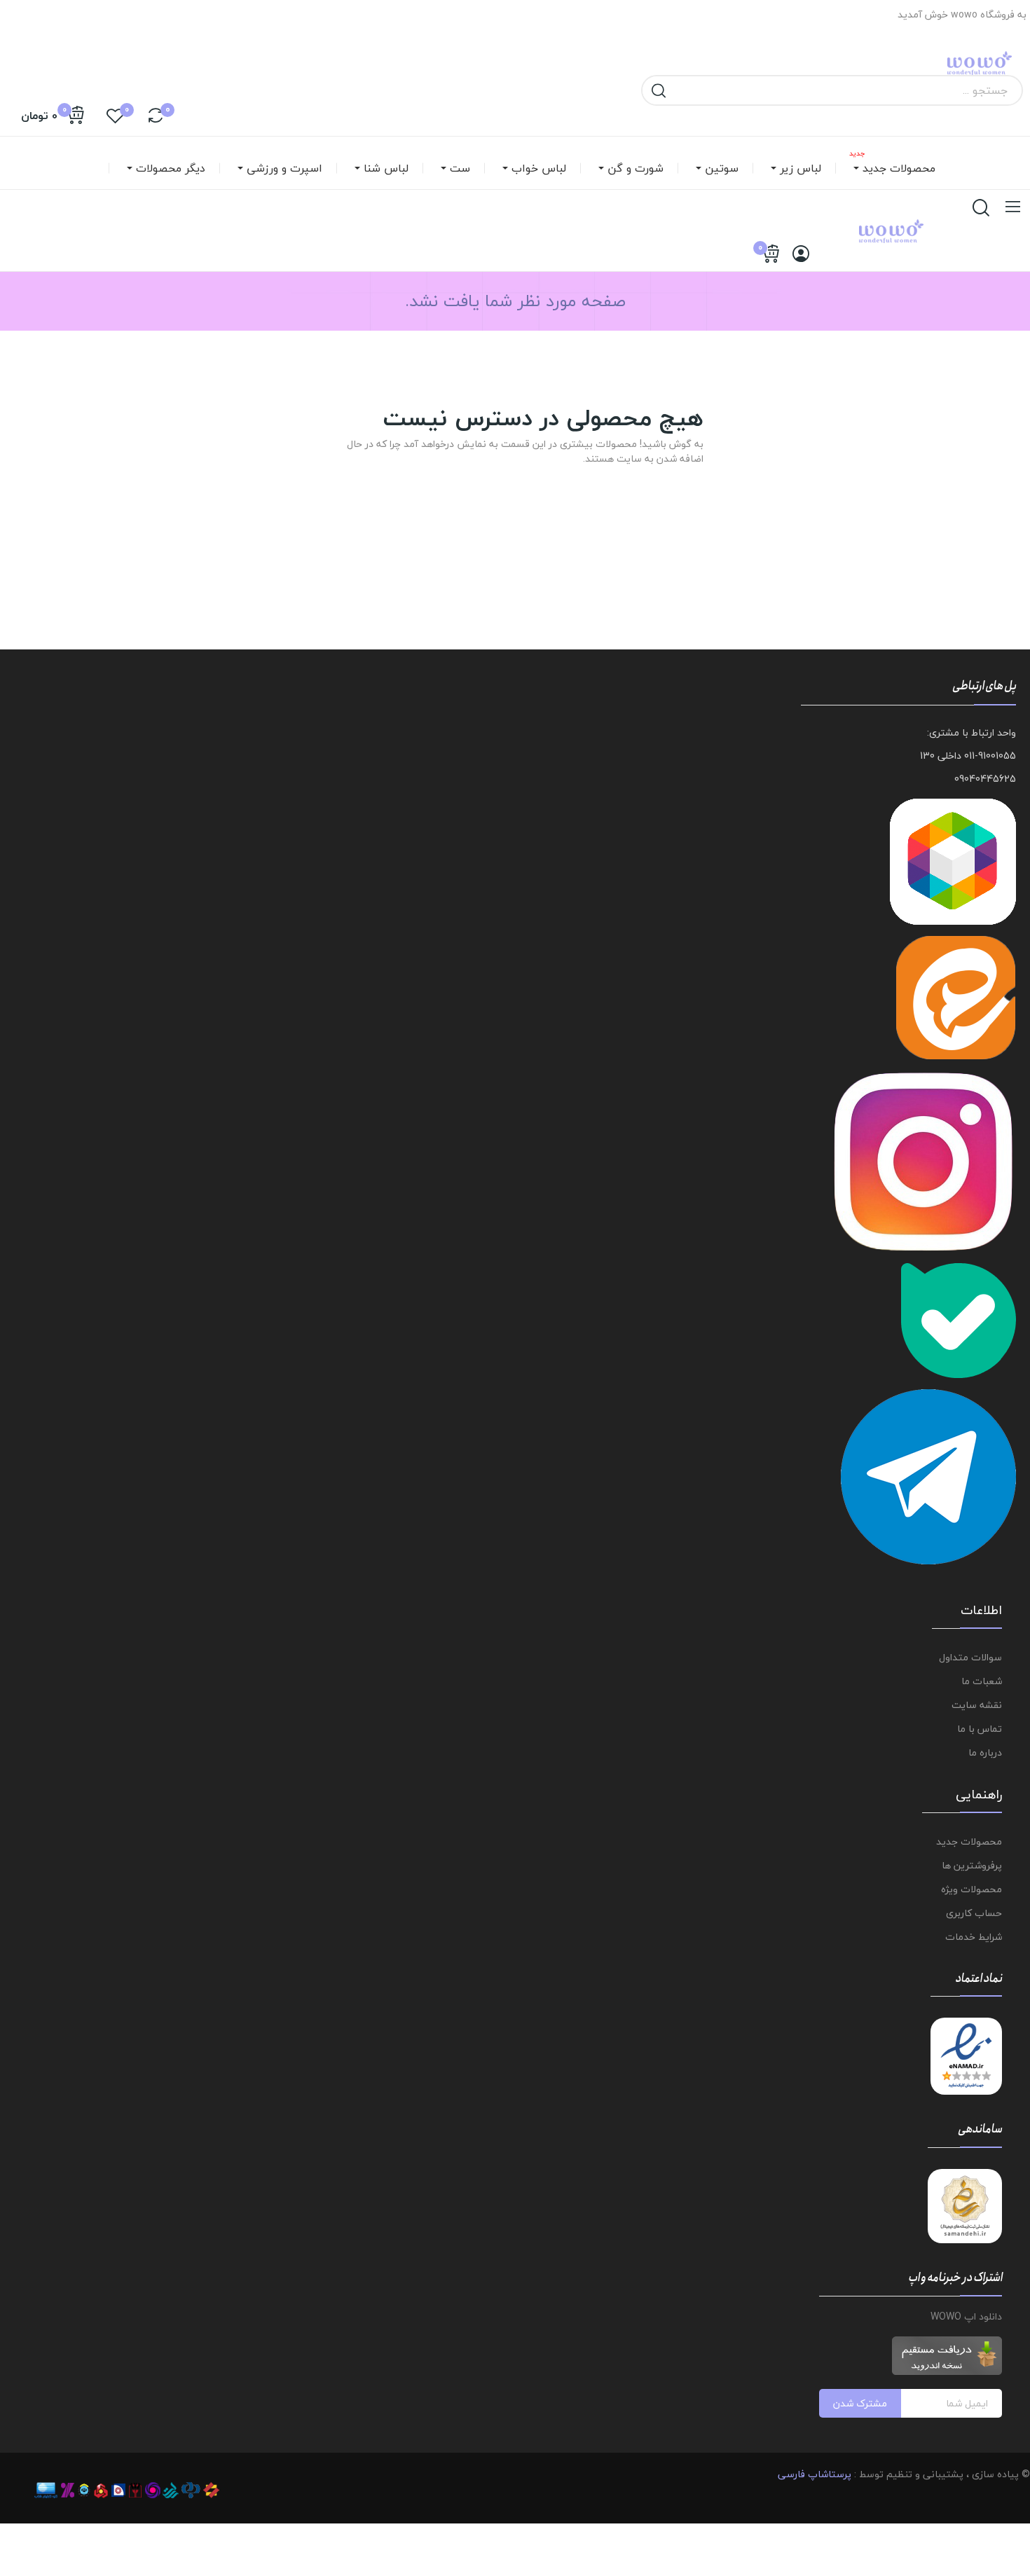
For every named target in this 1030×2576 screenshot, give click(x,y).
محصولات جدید (969, 1841)
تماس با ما (980, 1729)
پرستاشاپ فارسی (815, 2474)
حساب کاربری (974, 1913)
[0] (156, 116)
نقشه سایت (977, 1705)
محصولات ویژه (971, 1889)
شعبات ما (982, 1681)
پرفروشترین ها (972, 1865)
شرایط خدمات (974, 1937)
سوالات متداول (970, 1657)
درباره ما (985, 1752)
